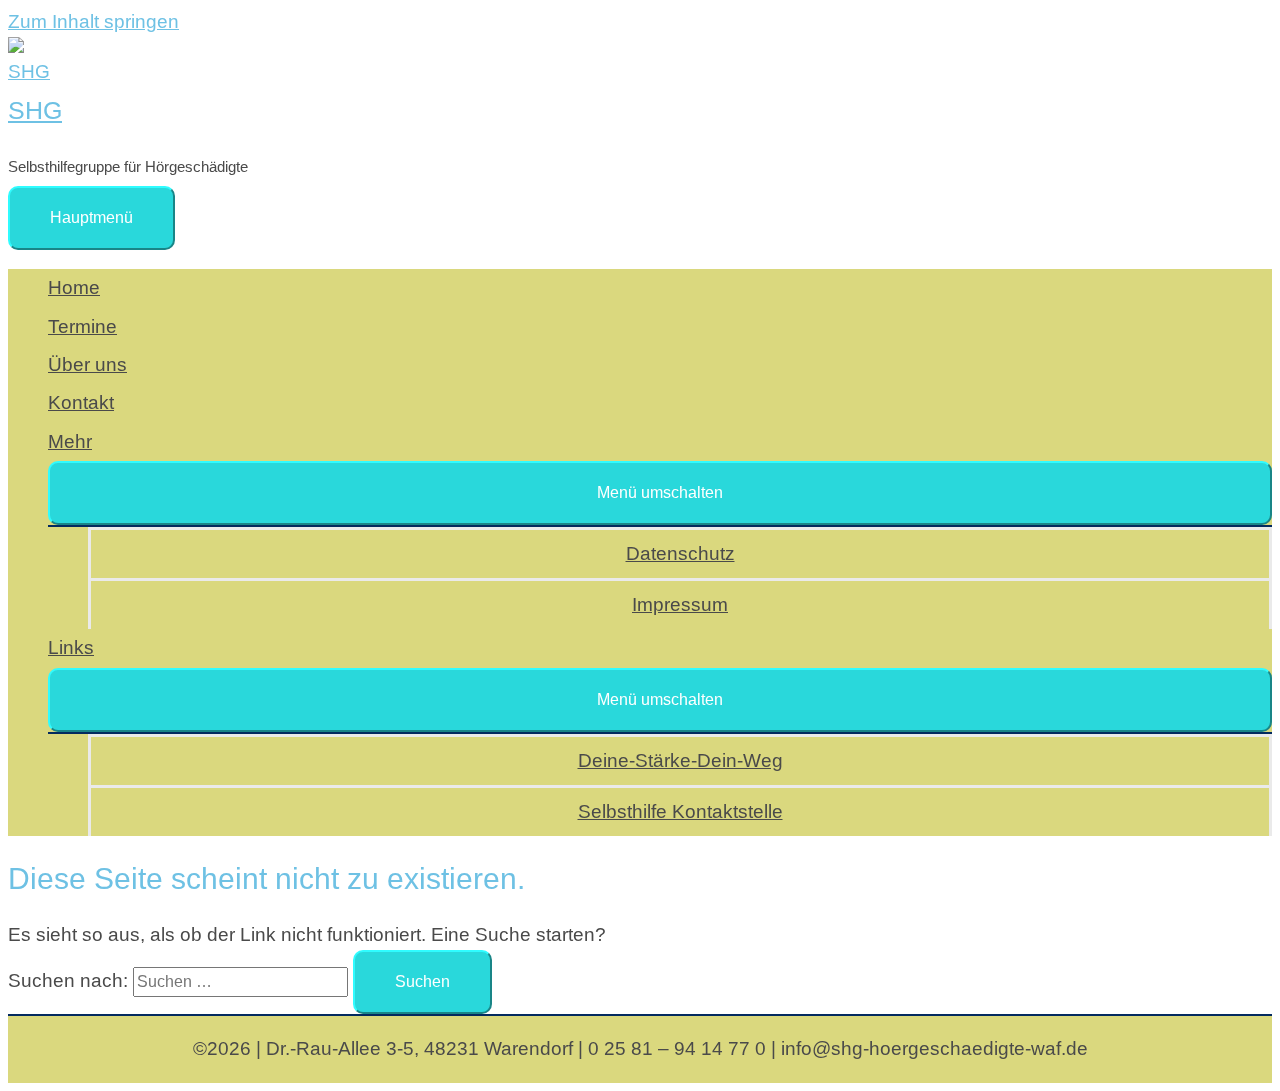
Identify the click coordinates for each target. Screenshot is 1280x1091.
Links (71, 647)
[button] (660, 493)
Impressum (680, 604)
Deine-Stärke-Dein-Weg (680, 760)
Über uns (87, 364)
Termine (82, 326)
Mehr (70, 441)
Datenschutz (680, 553)
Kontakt (81, 402)
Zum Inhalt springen (93, 21)
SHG (35, 110)
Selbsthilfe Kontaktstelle (680, 811)
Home (74, 287)
